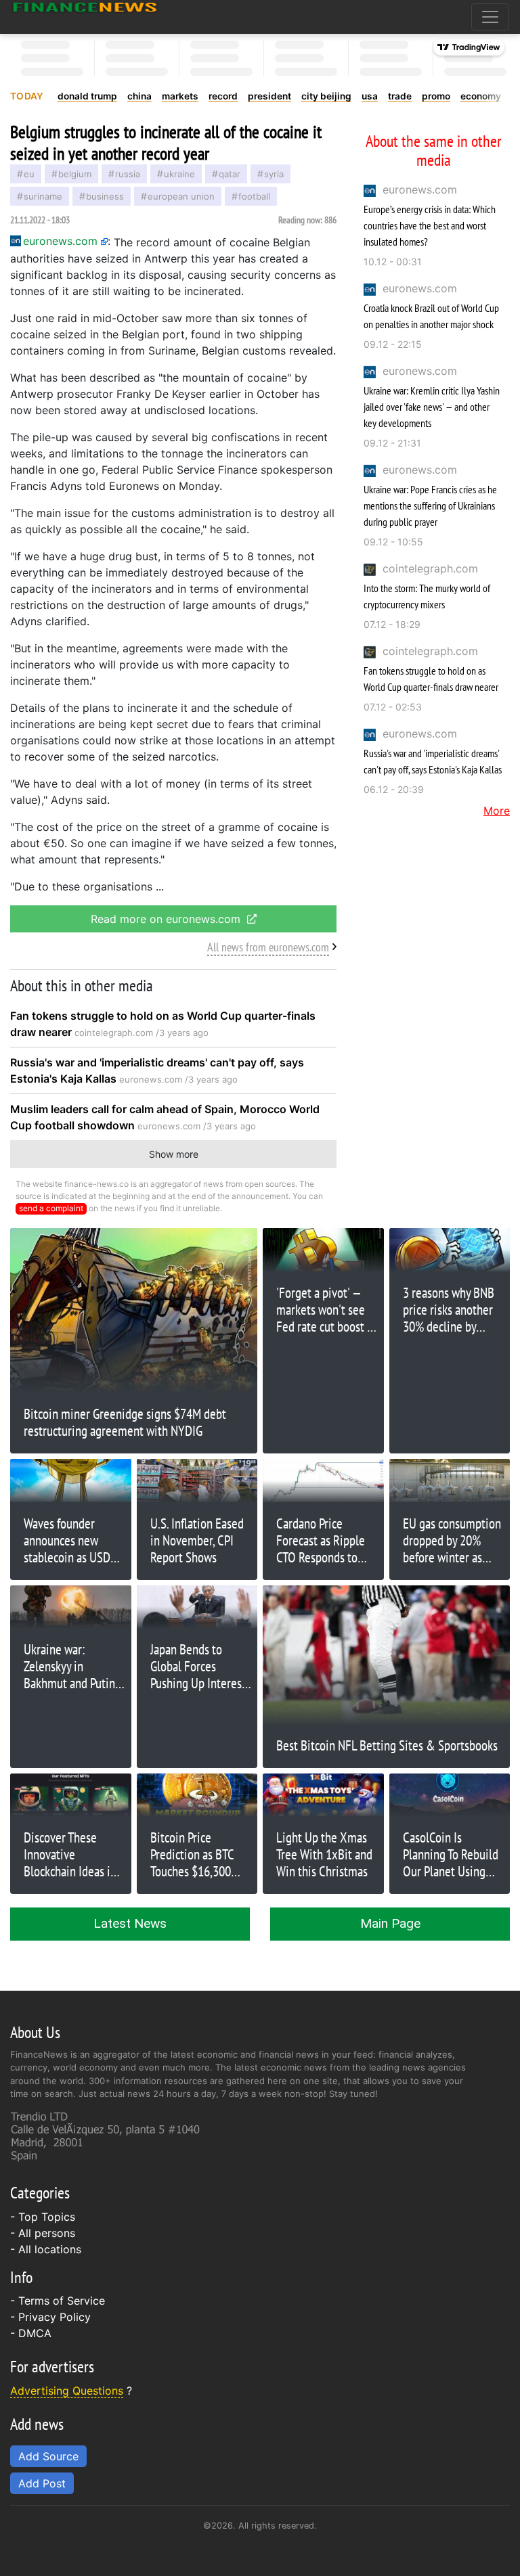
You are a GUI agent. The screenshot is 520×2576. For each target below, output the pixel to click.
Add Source (48, 2456)
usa (370, 96)
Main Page (390, 1923)
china (139, 96)
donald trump (87, 96)
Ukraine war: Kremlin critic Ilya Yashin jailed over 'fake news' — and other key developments (432, 407)
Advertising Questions (67, 2391)
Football (254, 196)
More (497, 811)
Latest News (130, 1923)
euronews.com (420, 189)
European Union (181, 196)
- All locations (46, 2249)
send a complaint (51, 1208)
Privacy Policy (55, 2317)
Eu (29, 174)
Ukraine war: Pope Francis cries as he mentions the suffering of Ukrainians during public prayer (430, 505)
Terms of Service (62, 2301)
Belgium (75, 174)
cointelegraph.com (430, 568)
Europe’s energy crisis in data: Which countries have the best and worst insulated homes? (430, 225)
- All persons (43, 2233)
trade (400, 96)
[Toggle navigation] (490, 17)
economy (481, 96)
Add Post (42, 2483)
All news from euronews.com (268, 947)
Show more (174, 1154)
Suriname (43, 196)
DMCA (35, 2333)
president (269, 96)
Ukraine (179, 174)
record (223, 96)
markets (180, 96)
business (105, 196)
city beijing (326, 96)
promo (436, 96)
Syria (274, 174)
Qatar (230, 174)
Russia (128, 174)
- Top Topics (43, 2217)
